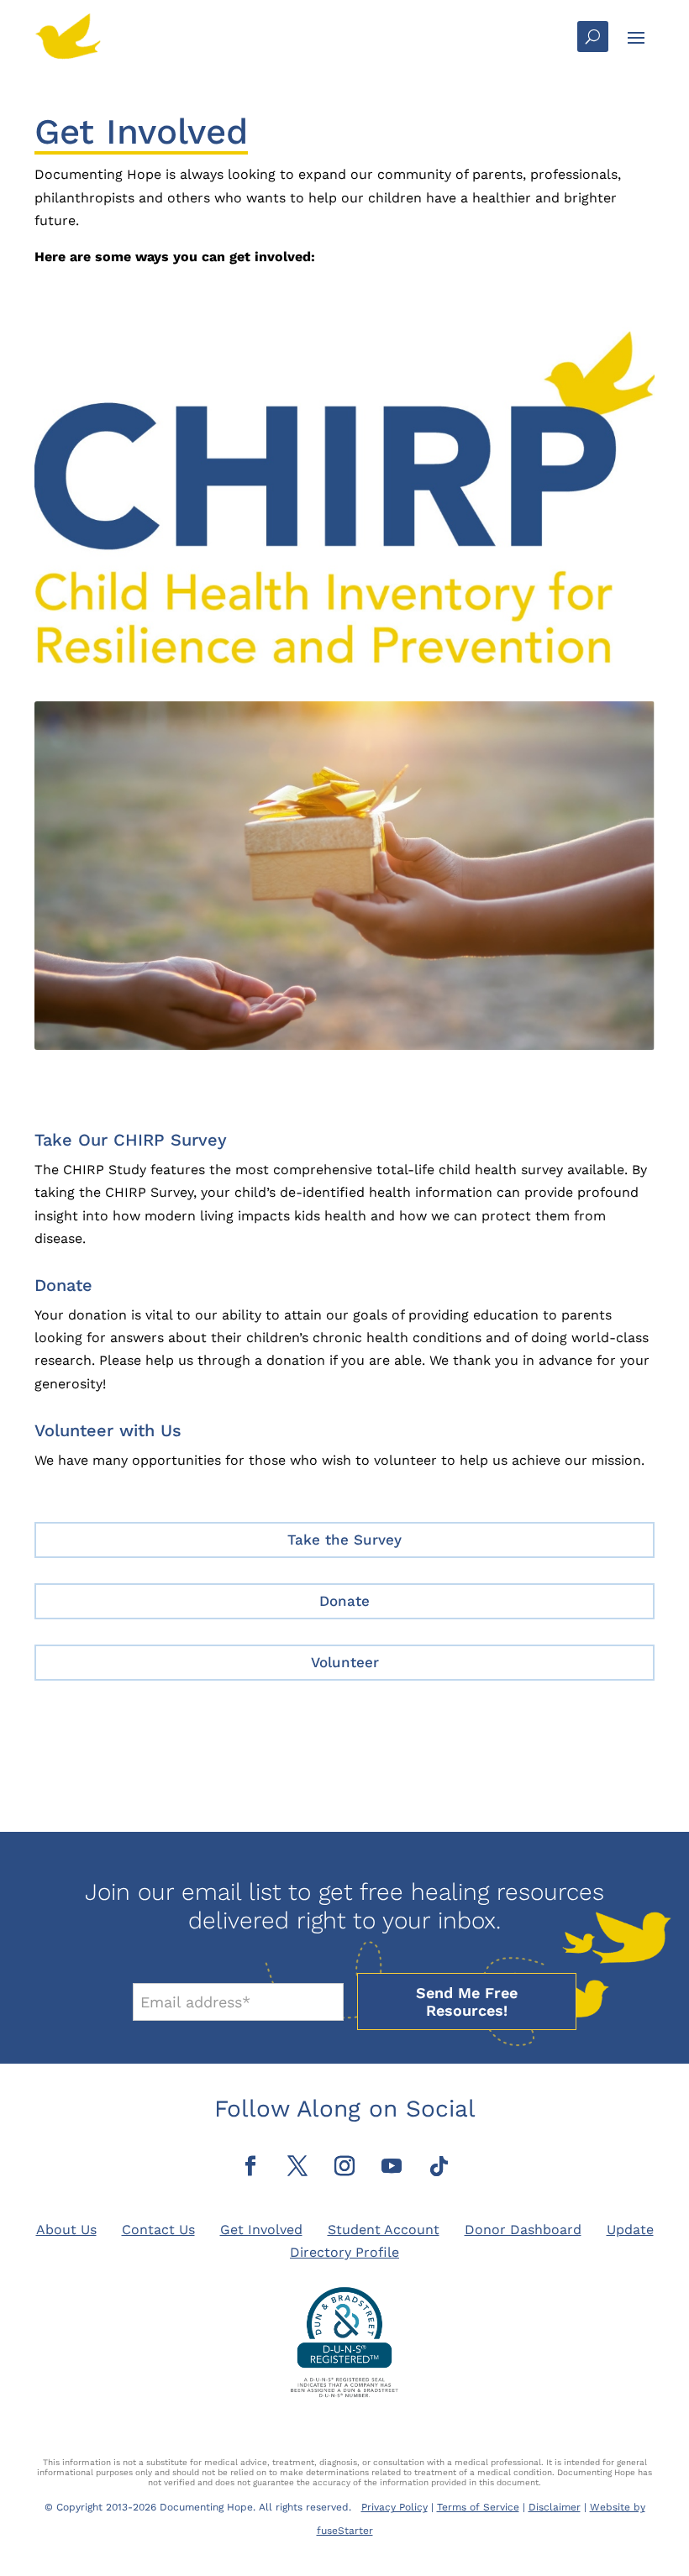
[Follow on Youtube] (392, 2166)
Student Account (384, 2230)
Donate (344, 1601)
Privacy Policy (394, 2507)
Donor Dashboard (523, 2230)
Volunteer (345, 1662)
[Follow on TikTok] (439, 2166)
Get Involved (261, 2230)
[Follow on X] (297, 2166)
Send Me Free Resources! (467, 2002)
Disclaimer (555, 2507)
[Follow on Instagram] (344, 2166)
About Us (66, 2230)
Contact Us (158, 2230)
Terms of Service (478, 2507)
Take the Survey (344, 1540)
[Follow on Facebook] (250, 2166)
